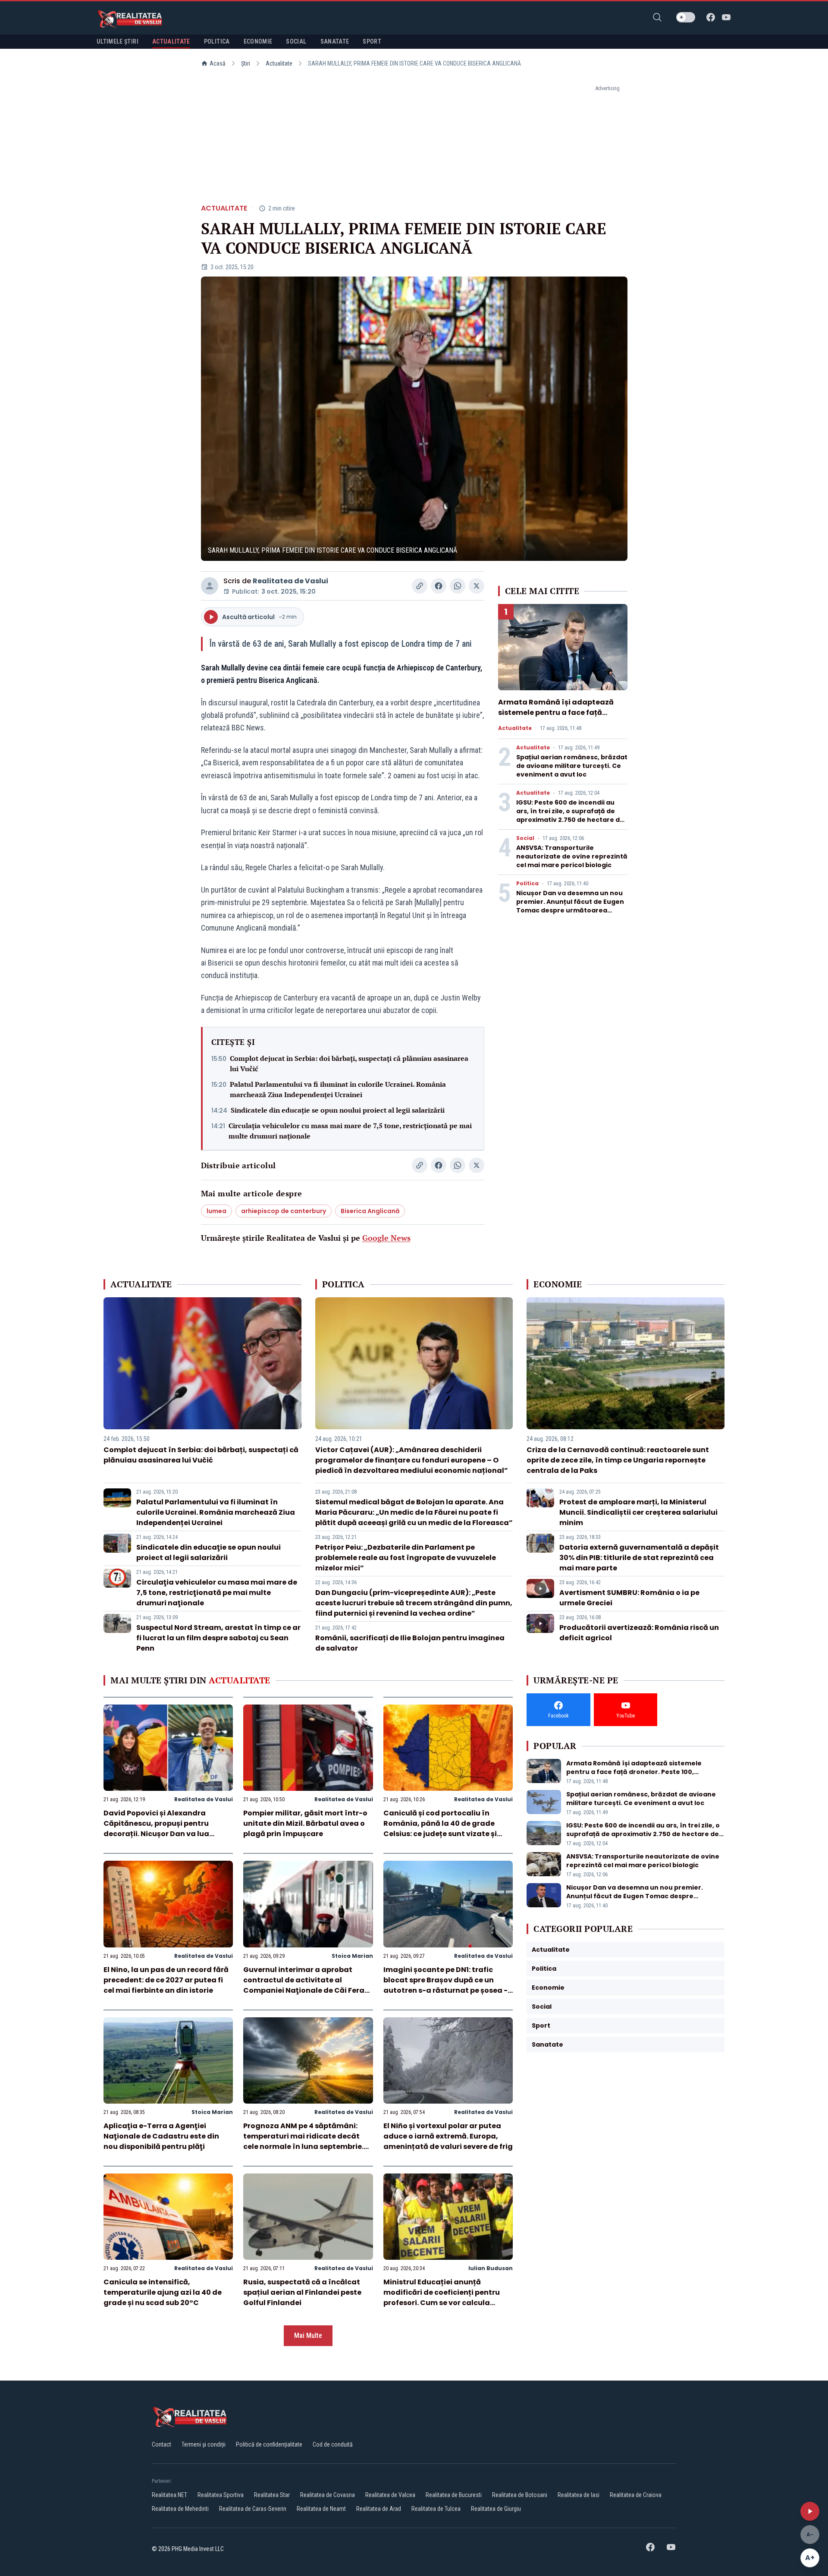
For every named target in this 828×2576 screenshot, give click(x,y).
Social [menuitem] (296, 41)
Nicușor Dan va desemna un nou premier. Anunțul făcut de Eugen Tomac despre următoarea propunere (570, 906)
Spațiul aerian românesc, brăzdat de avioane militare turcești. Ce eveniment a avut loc (572, 766)
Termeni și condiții (204, 2444)
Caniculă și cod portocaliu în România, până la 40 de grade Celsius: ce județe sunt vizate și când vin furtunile (440, 1829)
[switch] (686, 17)
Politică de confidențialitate (269, 2444)
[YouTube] (726, 17)
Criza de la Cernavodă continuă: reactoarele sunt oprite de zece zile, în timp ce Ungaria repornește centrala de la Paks (618, 1460)
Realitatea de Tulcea (436, 2509)
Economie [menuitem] (258, 41)
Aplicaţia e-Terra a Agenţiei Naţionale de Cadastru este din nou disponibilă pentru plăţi (161, 2136)
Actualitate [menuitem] (171, 41)
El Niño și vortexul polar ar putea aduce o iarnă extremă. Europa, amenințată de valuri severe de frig (448, 2136)
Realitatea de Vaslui (290, 581)
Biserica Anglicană (370, 1211)
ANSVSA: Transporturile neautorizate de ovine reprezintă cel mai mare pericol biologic (572, 856)
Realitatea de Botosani (520, 2495)
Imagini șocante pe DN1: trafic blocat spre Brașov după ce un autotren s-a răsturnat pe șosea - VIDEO (445, 1985)
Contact (162, 2444)
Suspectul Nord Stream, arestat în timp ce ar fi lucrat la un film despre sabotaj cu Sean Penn (218, 1638)
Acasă (218, 63)
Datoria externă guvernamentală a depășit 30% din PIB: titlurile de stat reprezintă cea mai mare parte (639, 1558)
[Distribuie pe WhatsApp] (458, 586)
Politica (527, 884)
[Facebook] (711, 17)
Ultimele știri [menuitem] (118, 41)
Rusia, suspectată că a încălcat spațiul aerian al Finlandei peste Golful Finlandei (302, 2292)
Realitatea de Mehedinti (180, 2509)
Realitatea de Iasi (579, 2495)
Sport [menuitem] (372, 41)
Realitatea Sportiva (221, 2495)
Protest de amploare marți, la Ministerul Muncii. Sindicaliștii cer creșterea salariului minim (638, 1512)
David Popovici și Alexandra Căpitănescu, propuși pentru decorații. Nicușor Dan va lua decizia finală (156, 1829)
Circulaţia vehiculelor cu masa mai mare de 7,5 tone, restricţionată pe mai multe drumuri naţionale (350, 1131)
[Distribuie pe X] (477, 586)
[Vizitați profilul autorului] (210, 586)
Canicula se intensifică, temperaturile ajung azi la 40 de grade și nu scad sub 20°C (163, 2292)
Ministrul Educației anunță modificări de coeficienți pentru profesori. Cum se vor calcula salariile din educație (442, 2298)
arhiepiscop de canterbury (284, 1211)
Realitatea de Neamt (321, 2509)
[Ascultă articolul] (810, 2511)
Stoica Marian (352, 1956)
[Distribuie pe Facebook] (439, 586)
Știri (246, 63)
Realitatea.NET (169, 2495)
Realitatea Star (272, 2495)
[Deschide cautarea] (657, 17)
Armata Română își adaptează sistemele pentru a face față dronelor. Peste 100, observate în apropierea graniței (558, 718)
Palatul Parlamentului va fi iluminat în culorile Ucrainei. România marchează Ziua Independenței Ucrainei (338, 1089)
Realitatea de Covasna (328, 2495)
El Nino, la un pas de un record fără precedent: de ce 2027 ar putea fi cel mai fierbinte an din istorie (166, 1980)
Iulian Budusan (491, 2268)
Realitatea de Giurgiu (496, 2509)
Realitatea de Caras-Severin (253, 2509)
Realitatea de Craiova (636, 2495)
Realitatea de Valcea (390, 2495)
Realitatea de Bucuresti (454, 2495)
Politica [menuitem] (217, 41)
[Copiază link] (420, 586)
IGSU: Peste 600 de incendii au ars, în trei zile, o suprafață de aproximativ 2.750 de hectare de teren (570, 815)
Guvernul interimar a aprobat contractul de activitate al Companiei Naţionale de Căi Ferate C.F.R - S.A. (308, 1985)
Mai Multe (308, 2335)
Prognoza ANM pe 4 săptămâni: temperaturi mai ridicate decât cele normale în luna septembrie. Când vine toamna (303, 2141)
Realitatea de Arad (379, 2509)
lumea (216, 1211)
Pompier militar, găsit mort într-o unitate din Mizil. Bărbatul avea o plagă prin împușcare (305, 1823)
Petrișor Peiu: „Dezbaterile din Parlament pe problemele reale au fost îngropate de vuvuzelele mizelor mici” (406, 1558)
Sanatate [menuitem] (335, 41)
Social (525, 838)
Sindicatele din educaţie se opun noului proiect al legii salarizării (338, 1110)
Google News (386, 1238)
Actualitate (279, 63)
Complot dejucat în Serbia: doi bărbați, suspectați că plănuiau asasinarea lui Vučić (349, 1063)
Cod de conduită (333, 2444)
